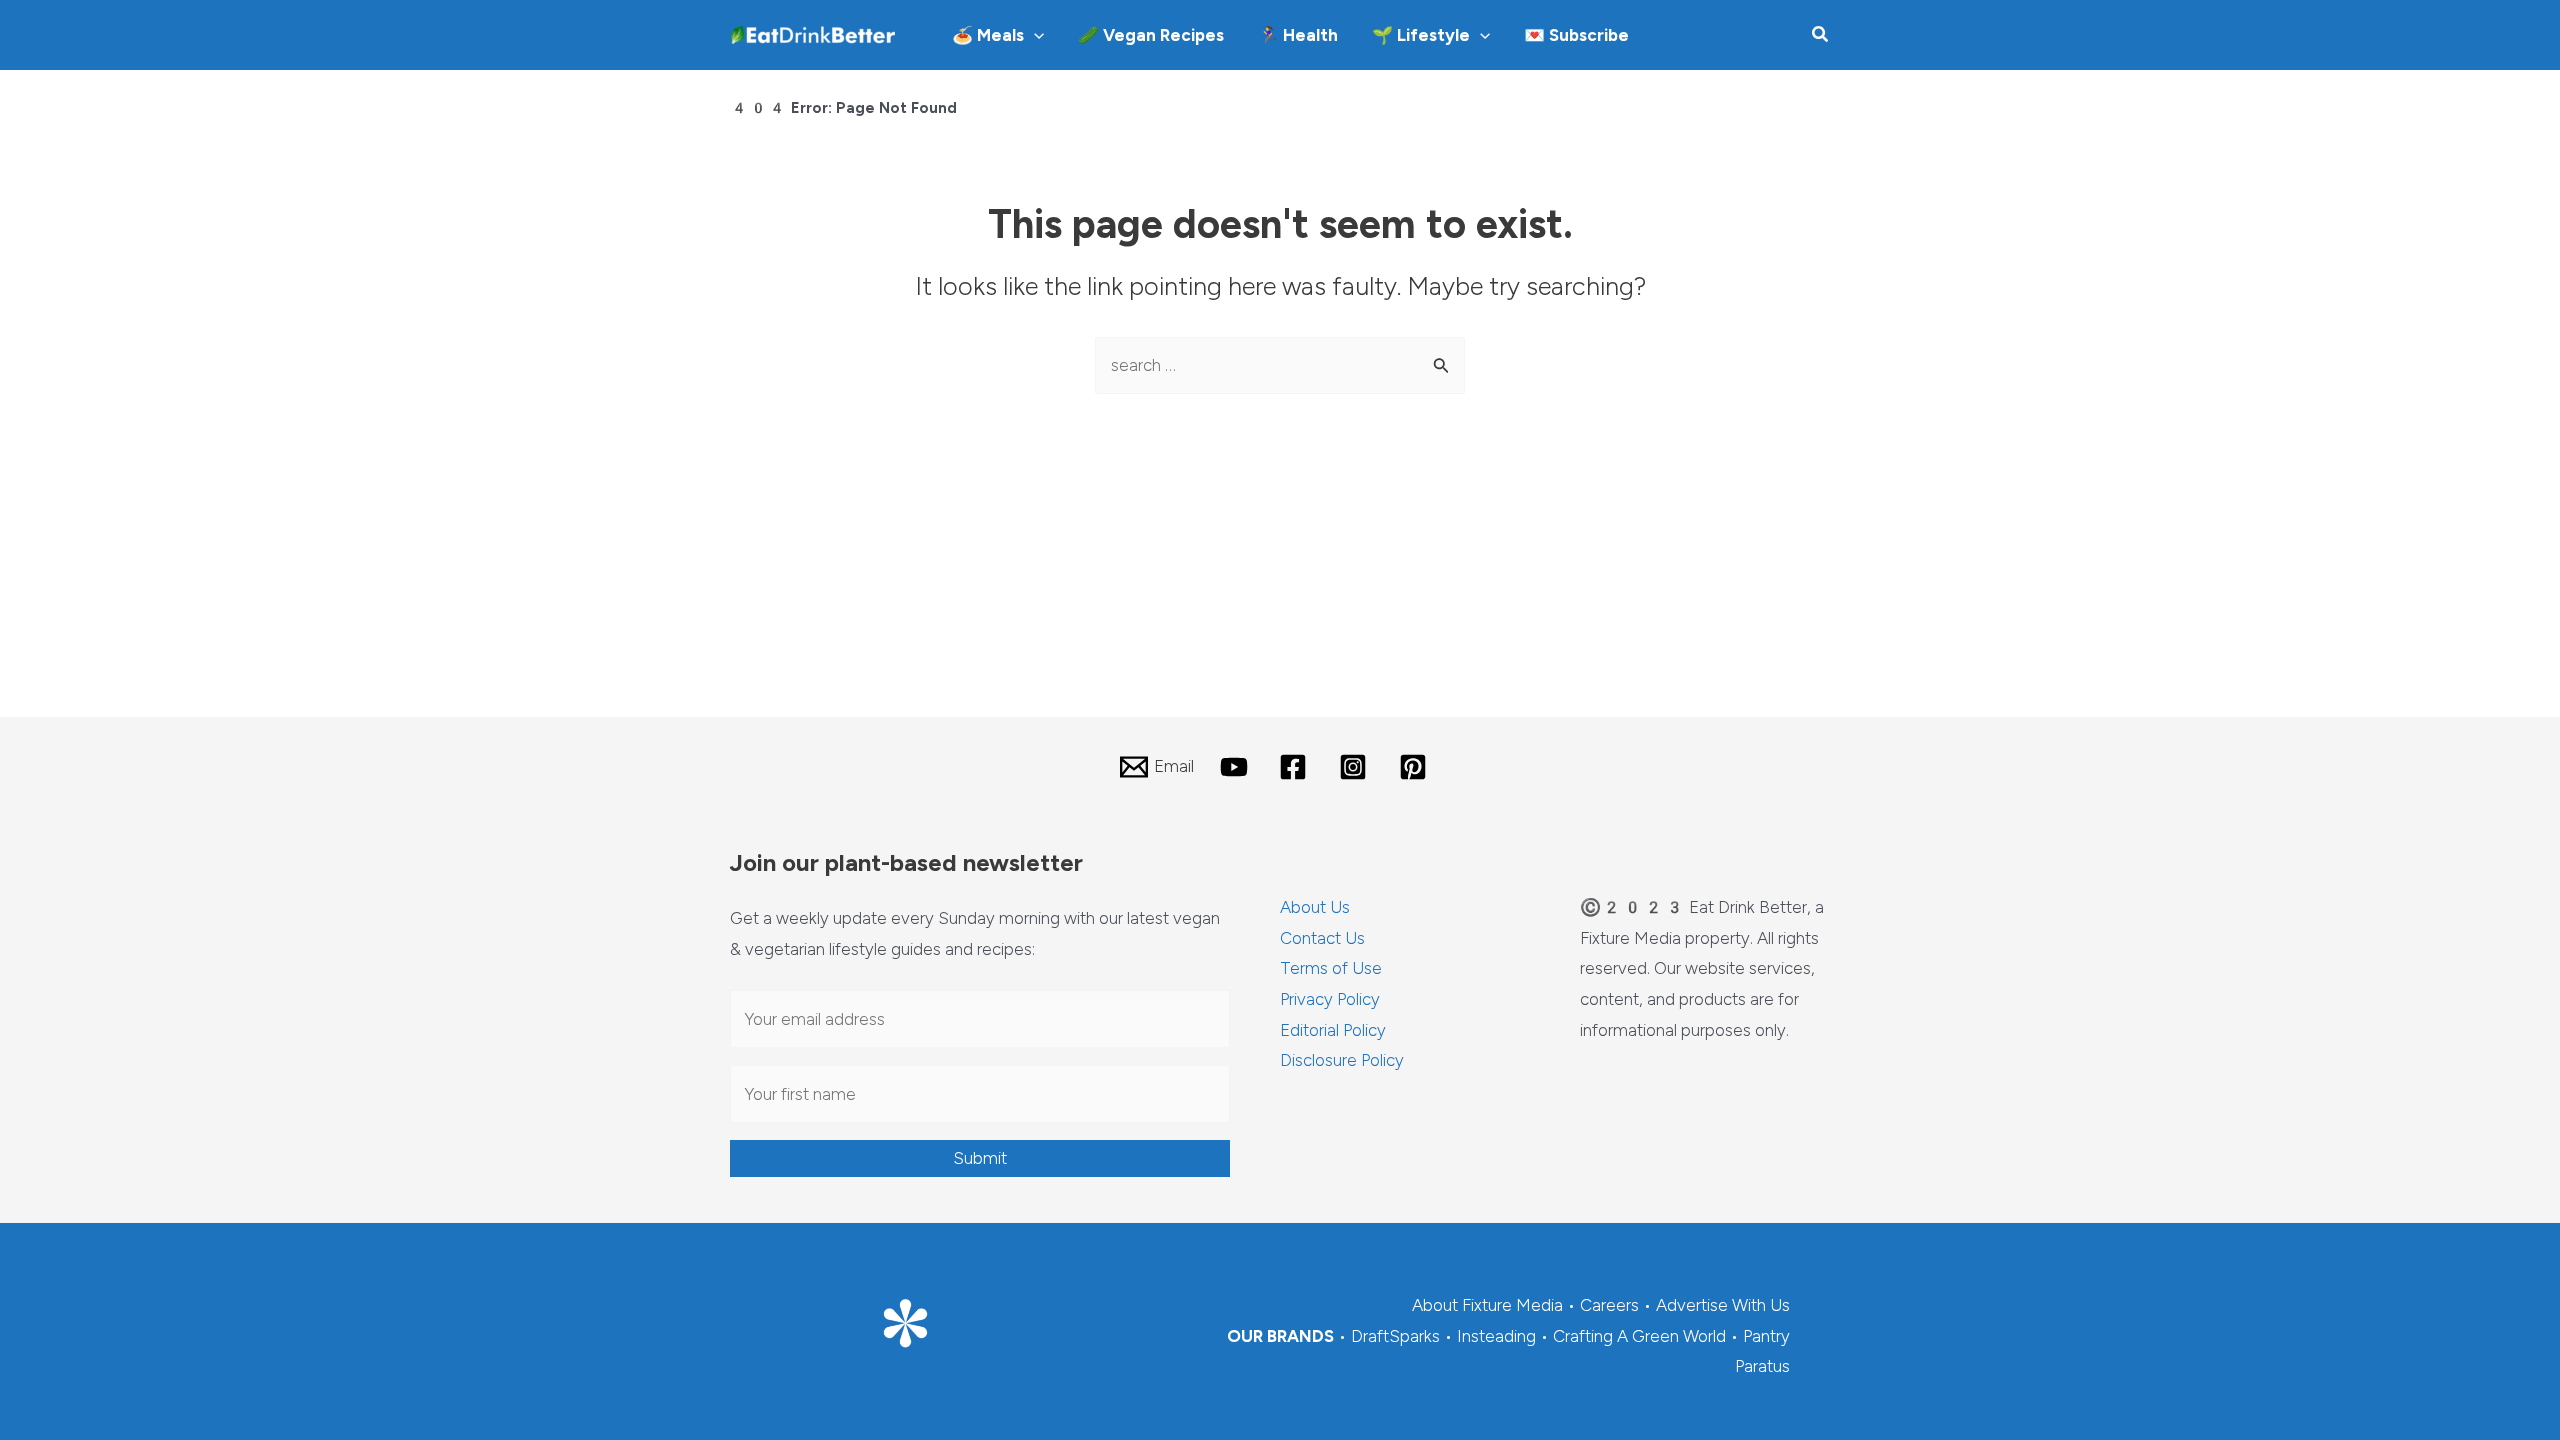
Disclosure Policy (1342, 1060)
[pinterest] (1416, 767)
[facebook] (1297, 767)
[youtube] (1237, 767)
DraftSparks (1395, 1336)
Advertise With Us (1723, 1305)
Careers (1609, 1305)
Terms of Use (1331, 968)
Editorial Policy (1333, 1030)
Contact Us (1322, 938)
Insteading (1496, 1336)
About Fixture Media (1487, 1305)
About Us (1315, 907)
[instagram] (1356, 767)
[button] (1034, 35)
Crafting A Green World (1639, 1336)
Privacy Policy (1330, 999)
